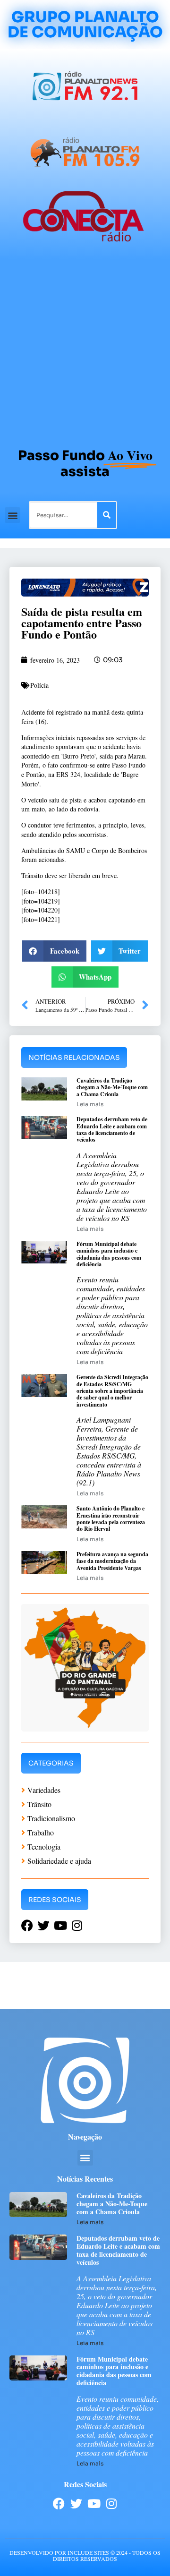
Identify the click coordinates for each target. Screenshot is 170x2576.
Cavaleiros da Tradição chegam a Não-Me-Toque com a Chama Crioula (112, 1087)
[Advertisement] (85, 349)
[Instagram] (111, 2503)
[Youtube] (94, 2503)
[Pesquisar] (107, 515)
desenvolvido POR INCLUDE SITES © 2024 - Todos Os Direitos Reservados (85, 2555)
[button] (13, 515)
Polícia (39, 685)
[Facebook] (59, 2503)
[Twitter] (76, 2503)
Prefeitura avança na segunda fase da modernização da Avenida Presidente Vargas (112, 1561)
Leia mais (90, 1104)
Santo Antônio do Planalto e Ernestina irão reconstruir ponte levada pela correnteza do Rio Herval (111, 1518)
